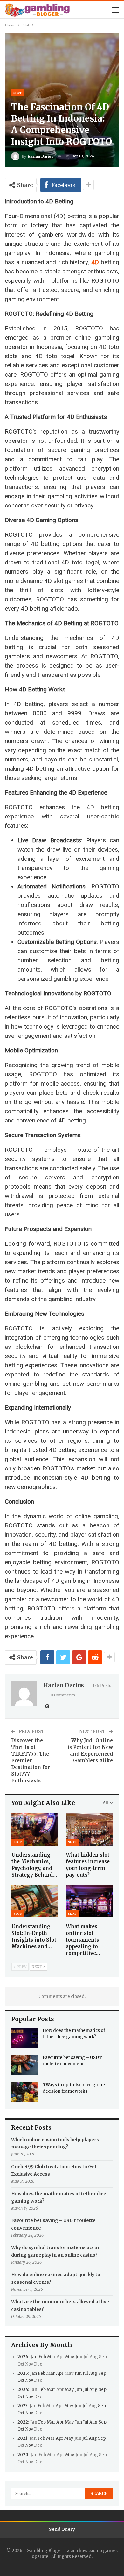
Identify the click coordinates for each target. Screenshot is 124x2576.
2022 (23, 2422)
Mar (51, 2357)
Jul (85, 2373)
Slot (17, 93)
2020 (23, 2455)
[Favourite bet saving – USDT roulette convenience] (25, 2065)
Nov (29, 2380)
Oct (21, 2380)
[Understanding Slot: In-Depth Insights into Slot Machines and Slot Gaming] (35, 1901)
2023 (22, 2406)
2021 (22, 2438)
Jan (34, 2357)
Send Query (62, 2529)
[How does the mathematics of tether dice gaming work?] (25, 2038)
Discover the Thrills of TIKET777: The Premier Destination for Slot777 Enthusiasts (31, 1761)
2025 (23, 2373)
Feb (42, 2357)
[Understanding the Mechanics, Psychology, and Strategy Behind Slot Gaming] (35, 1829)
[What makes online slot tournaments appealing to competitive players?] (89, 1901)
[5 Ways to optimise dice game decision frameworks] (25, 2092)
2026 (23, 2357)
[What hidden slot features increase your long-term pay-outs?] (89, 1829)
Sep (102, 2373)
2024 (23, 2390)
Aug (93, 2373)
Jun (79, 2357)
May (70, 2357)
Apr (60, 2373)
